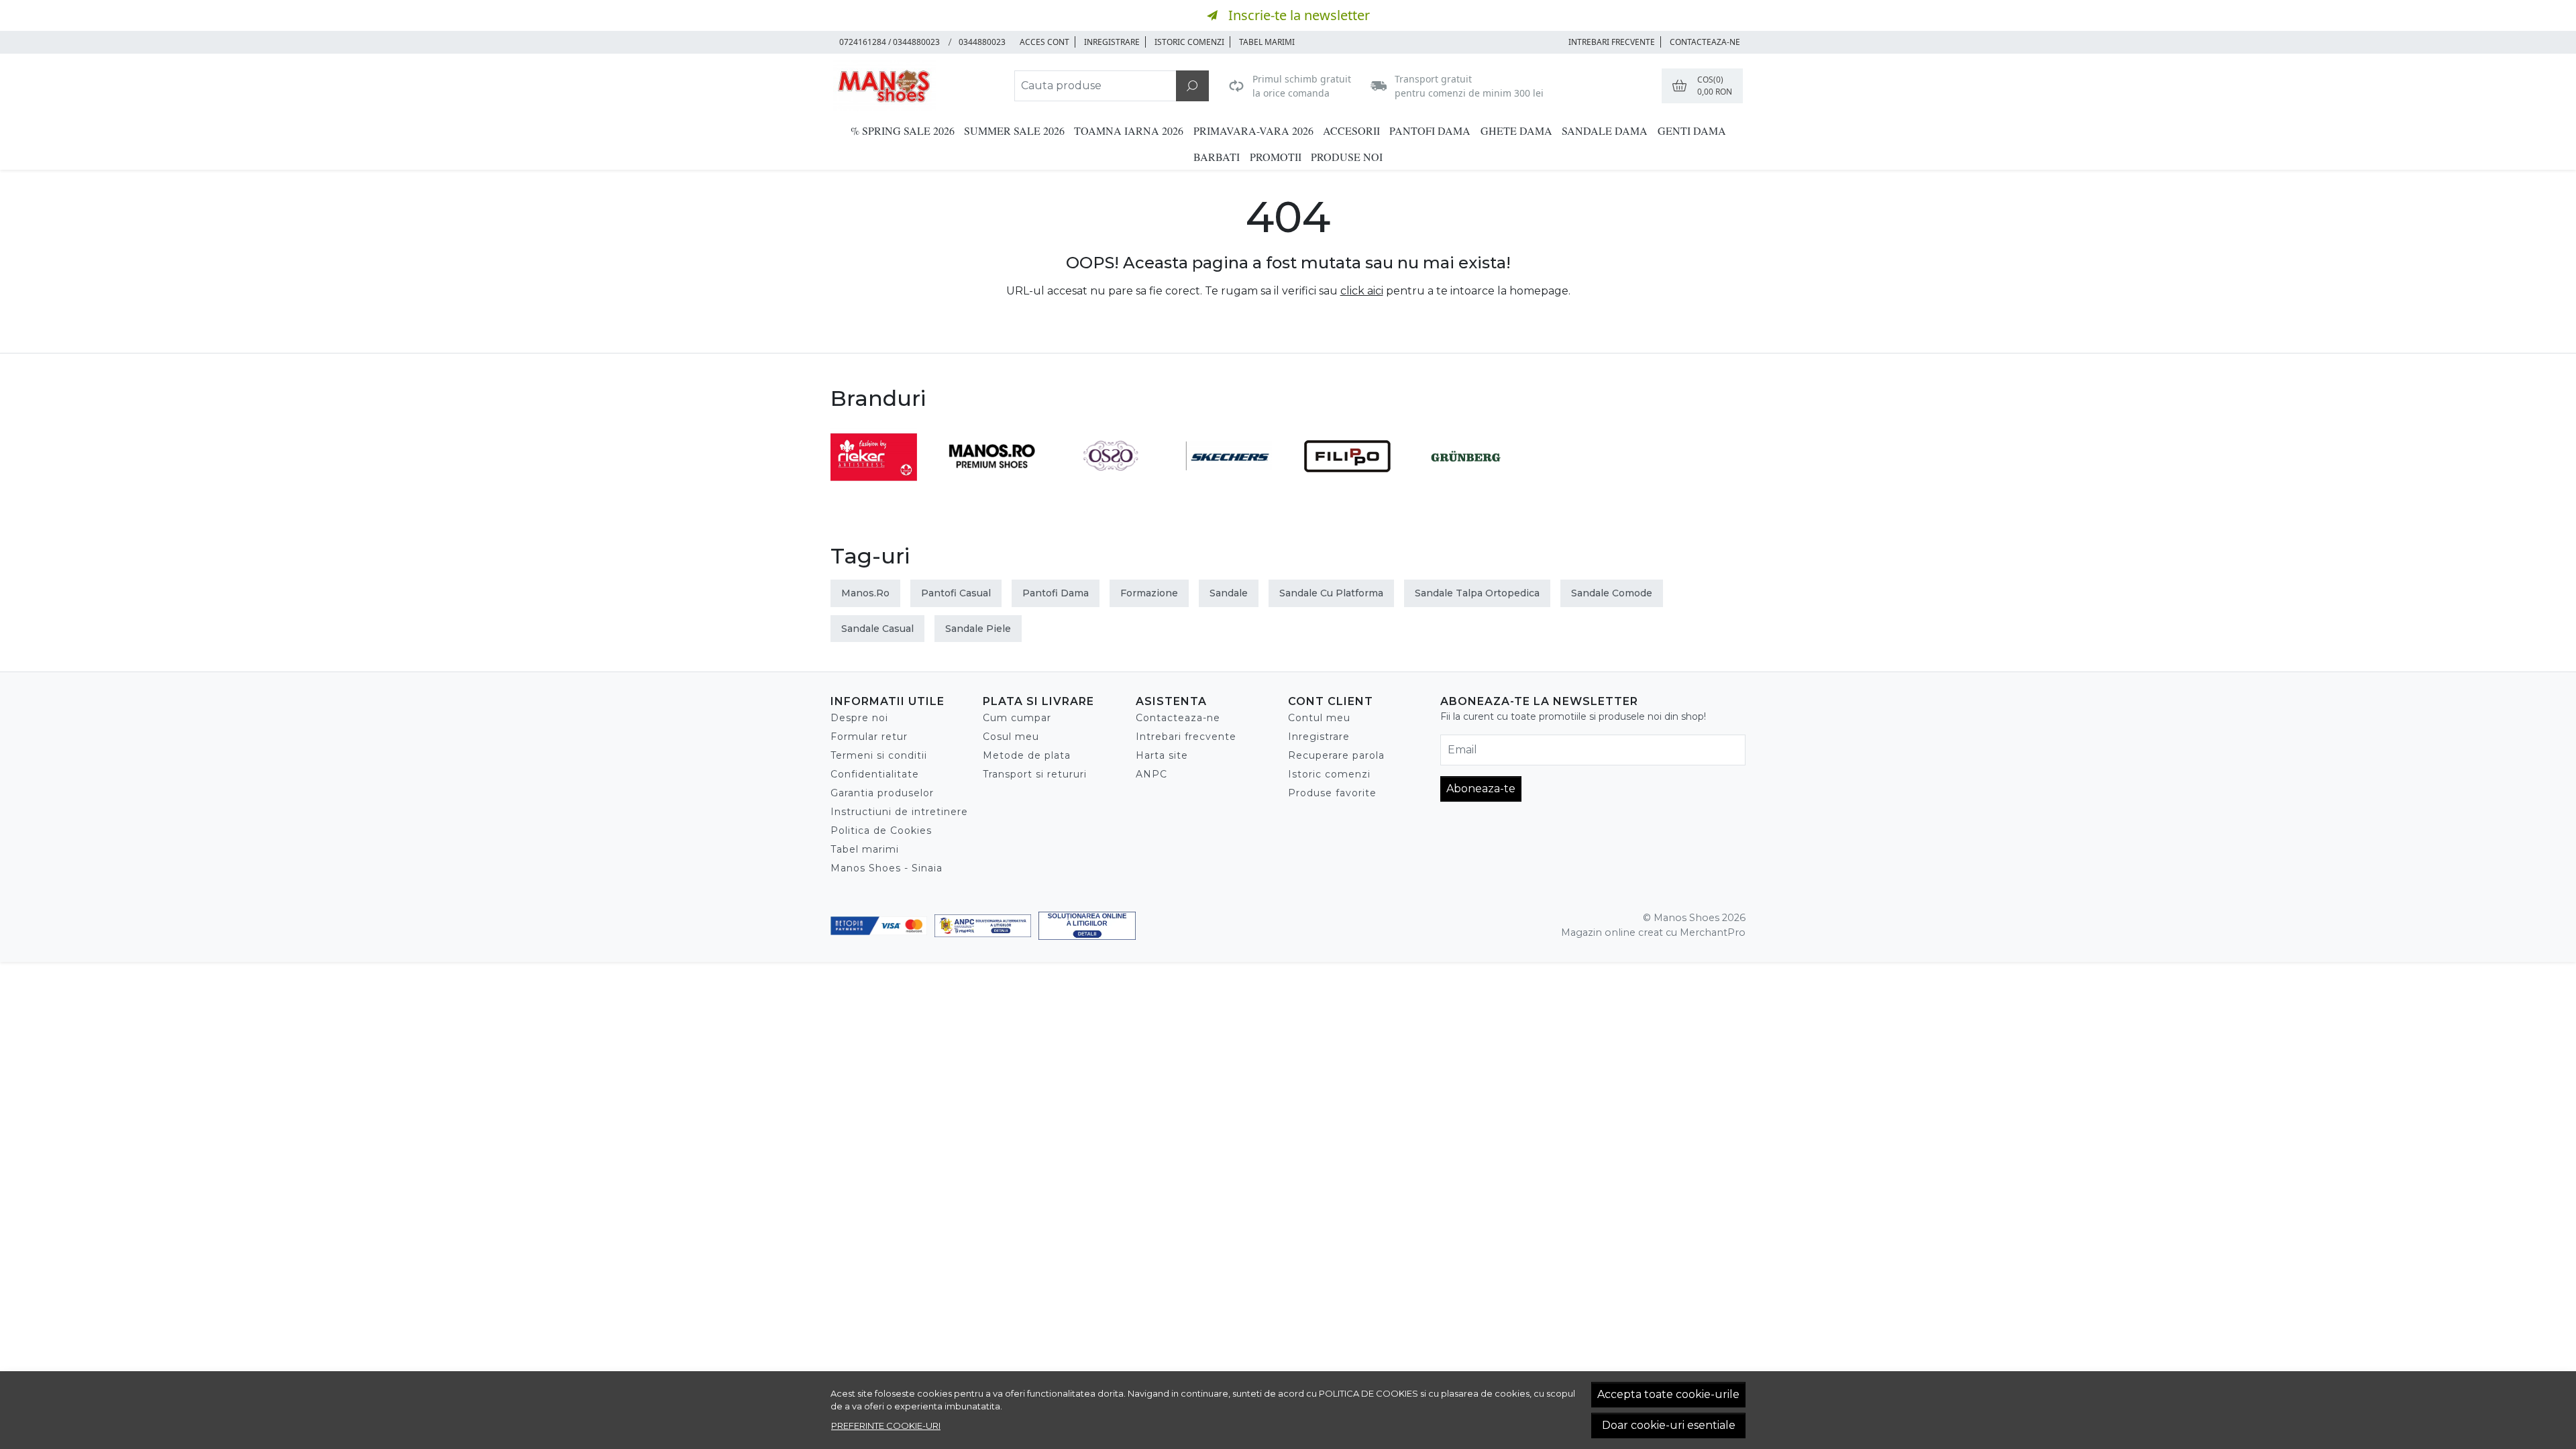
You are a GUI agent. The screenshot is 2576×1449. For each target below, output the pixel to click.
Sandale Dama (1605, 130)
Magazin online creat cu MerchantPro (1653, 932)
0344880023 (982, 42)
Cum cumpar (1017, 718)
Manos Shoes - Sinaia (887, 868)
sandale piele (978, 629)
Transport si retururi (1035, 774)
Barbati (1217, 157)
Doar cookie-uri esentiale (1669, 1425)
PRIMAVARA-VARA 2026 (1253, 130)
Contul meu (1319, 718)
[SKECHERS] (1229, 481)
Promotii (1276, 157)
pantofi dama (1056, 593)
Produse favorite (1332, 793)
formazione (1149, 593)
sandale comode (1612, 593)
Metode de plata (1027, 755)
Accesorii (1351, 130)
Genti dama (1692, 130)
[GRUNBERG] (1466, 481)
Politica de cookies (1368, 1393)
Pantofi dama (1430, 130)
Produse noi (1347, 157)
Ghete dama (1516, 130)
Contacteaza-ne (1705, 42)
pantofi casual (956, 593)
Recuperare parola (1336, 755)
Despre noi (859, 718)
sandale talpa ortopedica (1477, 593)
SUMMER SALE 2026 (1014, 130)
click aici (1362, 291)
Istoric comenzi (1189, 42)
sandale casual (877, 629)
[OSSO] (1111, 481)
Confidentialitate (875, 774)
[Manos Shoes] (915, 86)
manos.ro (865, 593)
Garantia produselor (882, 793)
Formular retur (869, 737)
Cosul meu (1011, 737)
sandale (1229, 593)
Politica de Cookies (881, 830)
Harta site (1162, 755)
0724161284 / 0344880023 (890, 42)
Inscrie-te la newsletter (1299, 15)
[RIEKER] (874, 481)
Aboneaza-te (1481, 789)
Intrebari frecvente (1186, 737)
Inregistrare (1112, 42)
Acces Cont (1044, 42)
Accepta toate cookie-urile (1668, 1394)
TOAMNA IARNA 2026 (1129, 130)
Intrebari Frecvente (1612, 42)
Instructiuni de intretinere (899, 812)
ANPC (1151, 774)
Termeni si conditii (879, 755)
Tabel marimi (1267, 42)
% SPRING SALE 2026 (903, 130)
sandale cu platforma (1331, 593)
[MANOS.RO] (992, 481)
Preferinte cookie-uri (886, 1426)
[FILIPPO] (1347, 481)
